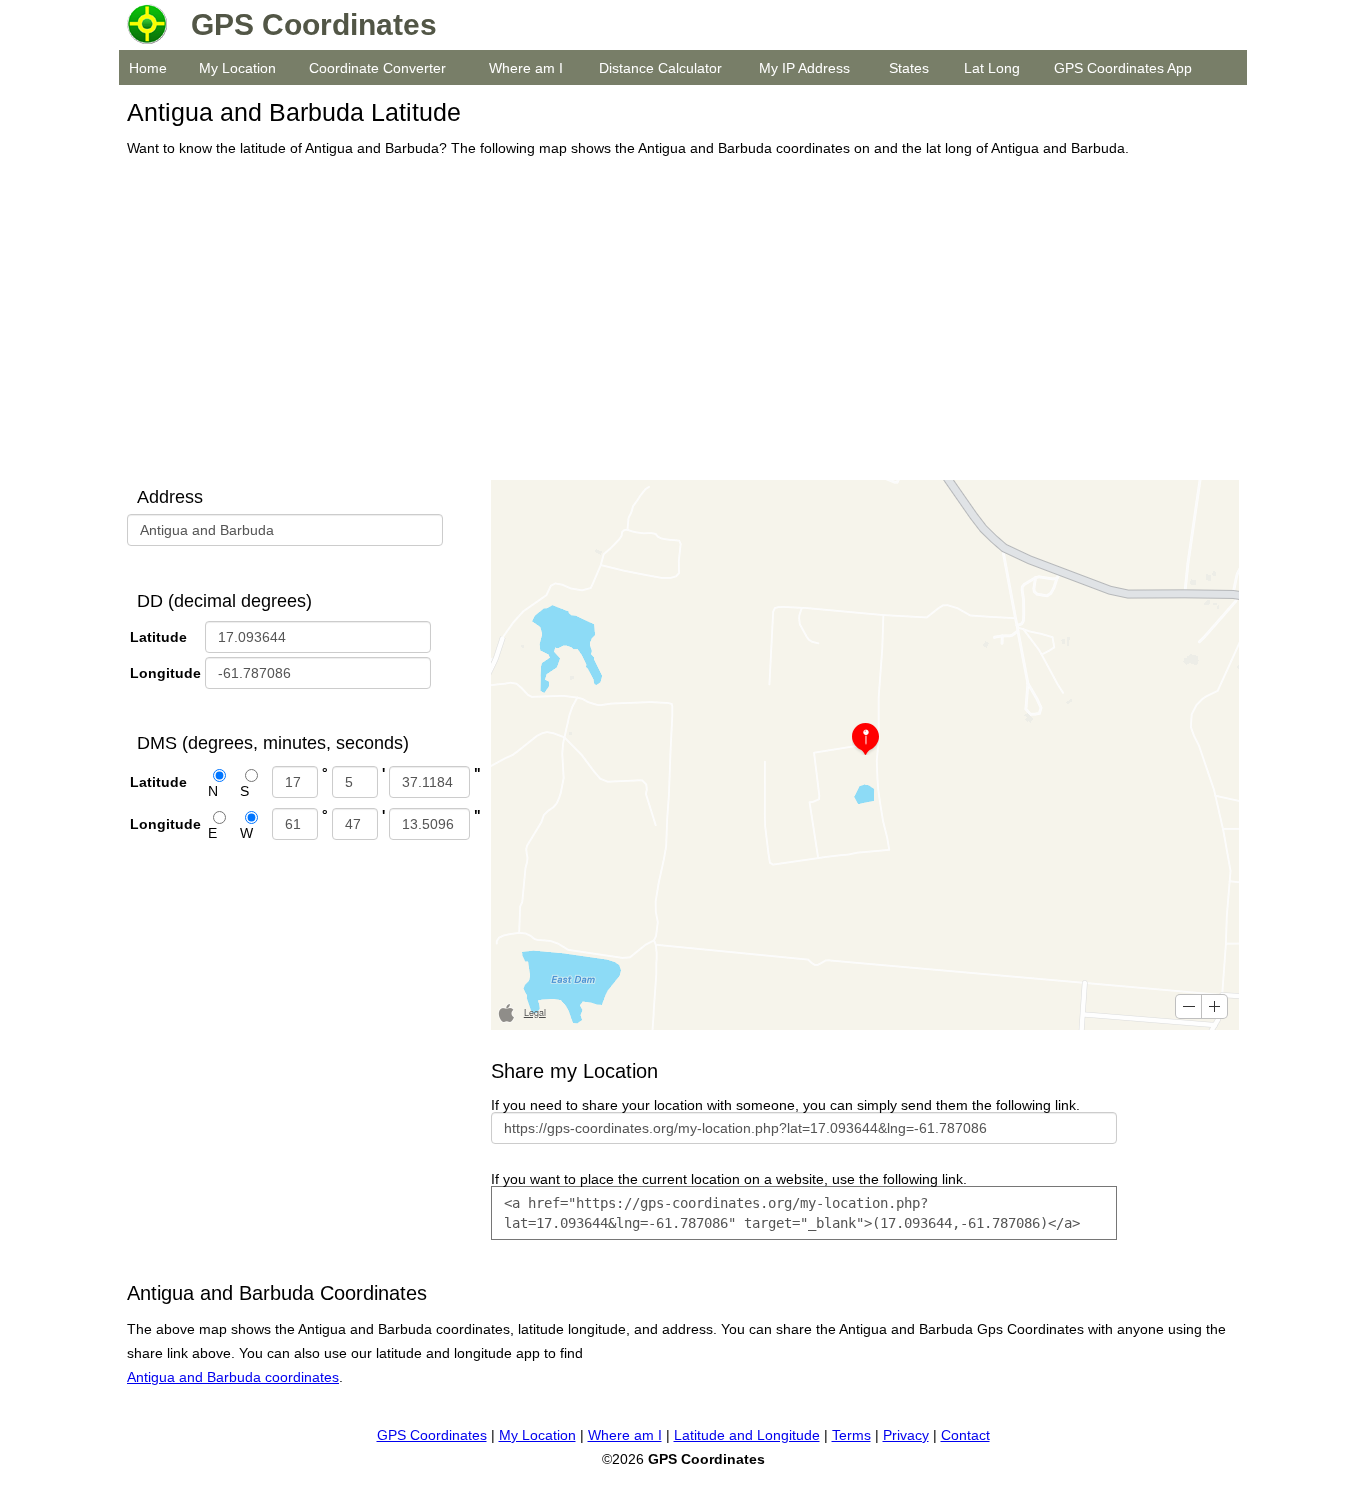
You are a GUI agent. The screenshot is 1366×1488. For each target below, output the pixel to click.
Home (148, 68)
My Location (237, 68)
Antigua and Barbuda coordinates (233, 1377)
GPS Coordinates (432, 1435)
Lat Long (992, 68)
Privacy (906, 1435)
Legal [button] (535, 1012)
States (909, 68)
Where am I (526, 68)
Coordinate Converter (377, 68)
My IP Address (804, 68)
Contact (965, 1435)
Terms (851, 1435)
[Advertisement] (677, 320)
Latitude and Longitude (747, 1435)
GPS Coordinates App (1123, 68)
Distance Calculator (660, 68)
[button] (1188, 1006)
